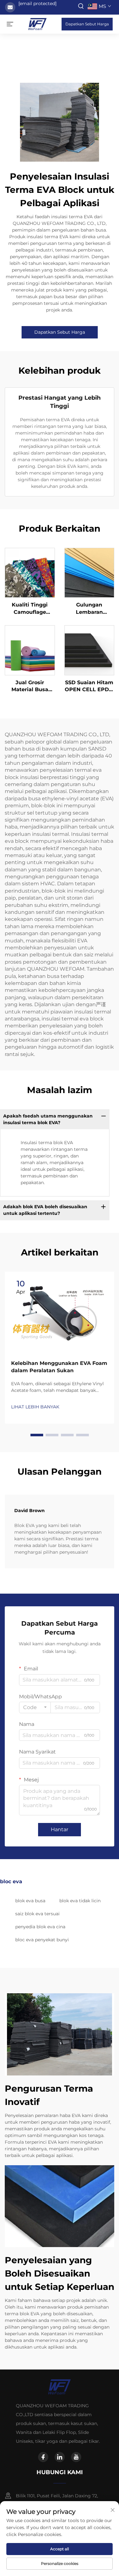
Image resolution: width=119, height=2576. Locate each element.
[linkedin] (60, 2457)
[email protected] (37, 3)
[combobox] (35, 1708)
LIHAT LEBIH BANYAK (35, 1407)
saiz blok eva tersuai (37, 1914)
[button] (37, 1435)
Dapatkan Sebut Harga (87, 24)
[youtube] (76, 2457)
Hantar (60, 1829)
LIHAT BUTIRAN (30, 573)
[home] (37, 24)
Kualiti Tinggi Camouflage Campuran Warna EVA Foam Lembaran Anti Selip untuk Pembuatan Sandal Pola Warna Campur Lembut (30, 609)
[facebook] (43, 2457)
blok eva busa (30, 1901)
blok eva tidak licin (80, 1901)
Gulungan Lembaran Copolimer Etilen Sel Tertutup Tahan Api (89, 609)
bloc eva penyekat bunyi (42, 1940)
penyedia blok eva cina (40, 1927)
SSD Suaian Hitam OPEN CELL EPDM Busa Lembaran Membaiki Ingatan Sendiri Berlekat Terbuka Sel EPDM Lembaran (89, 686)
